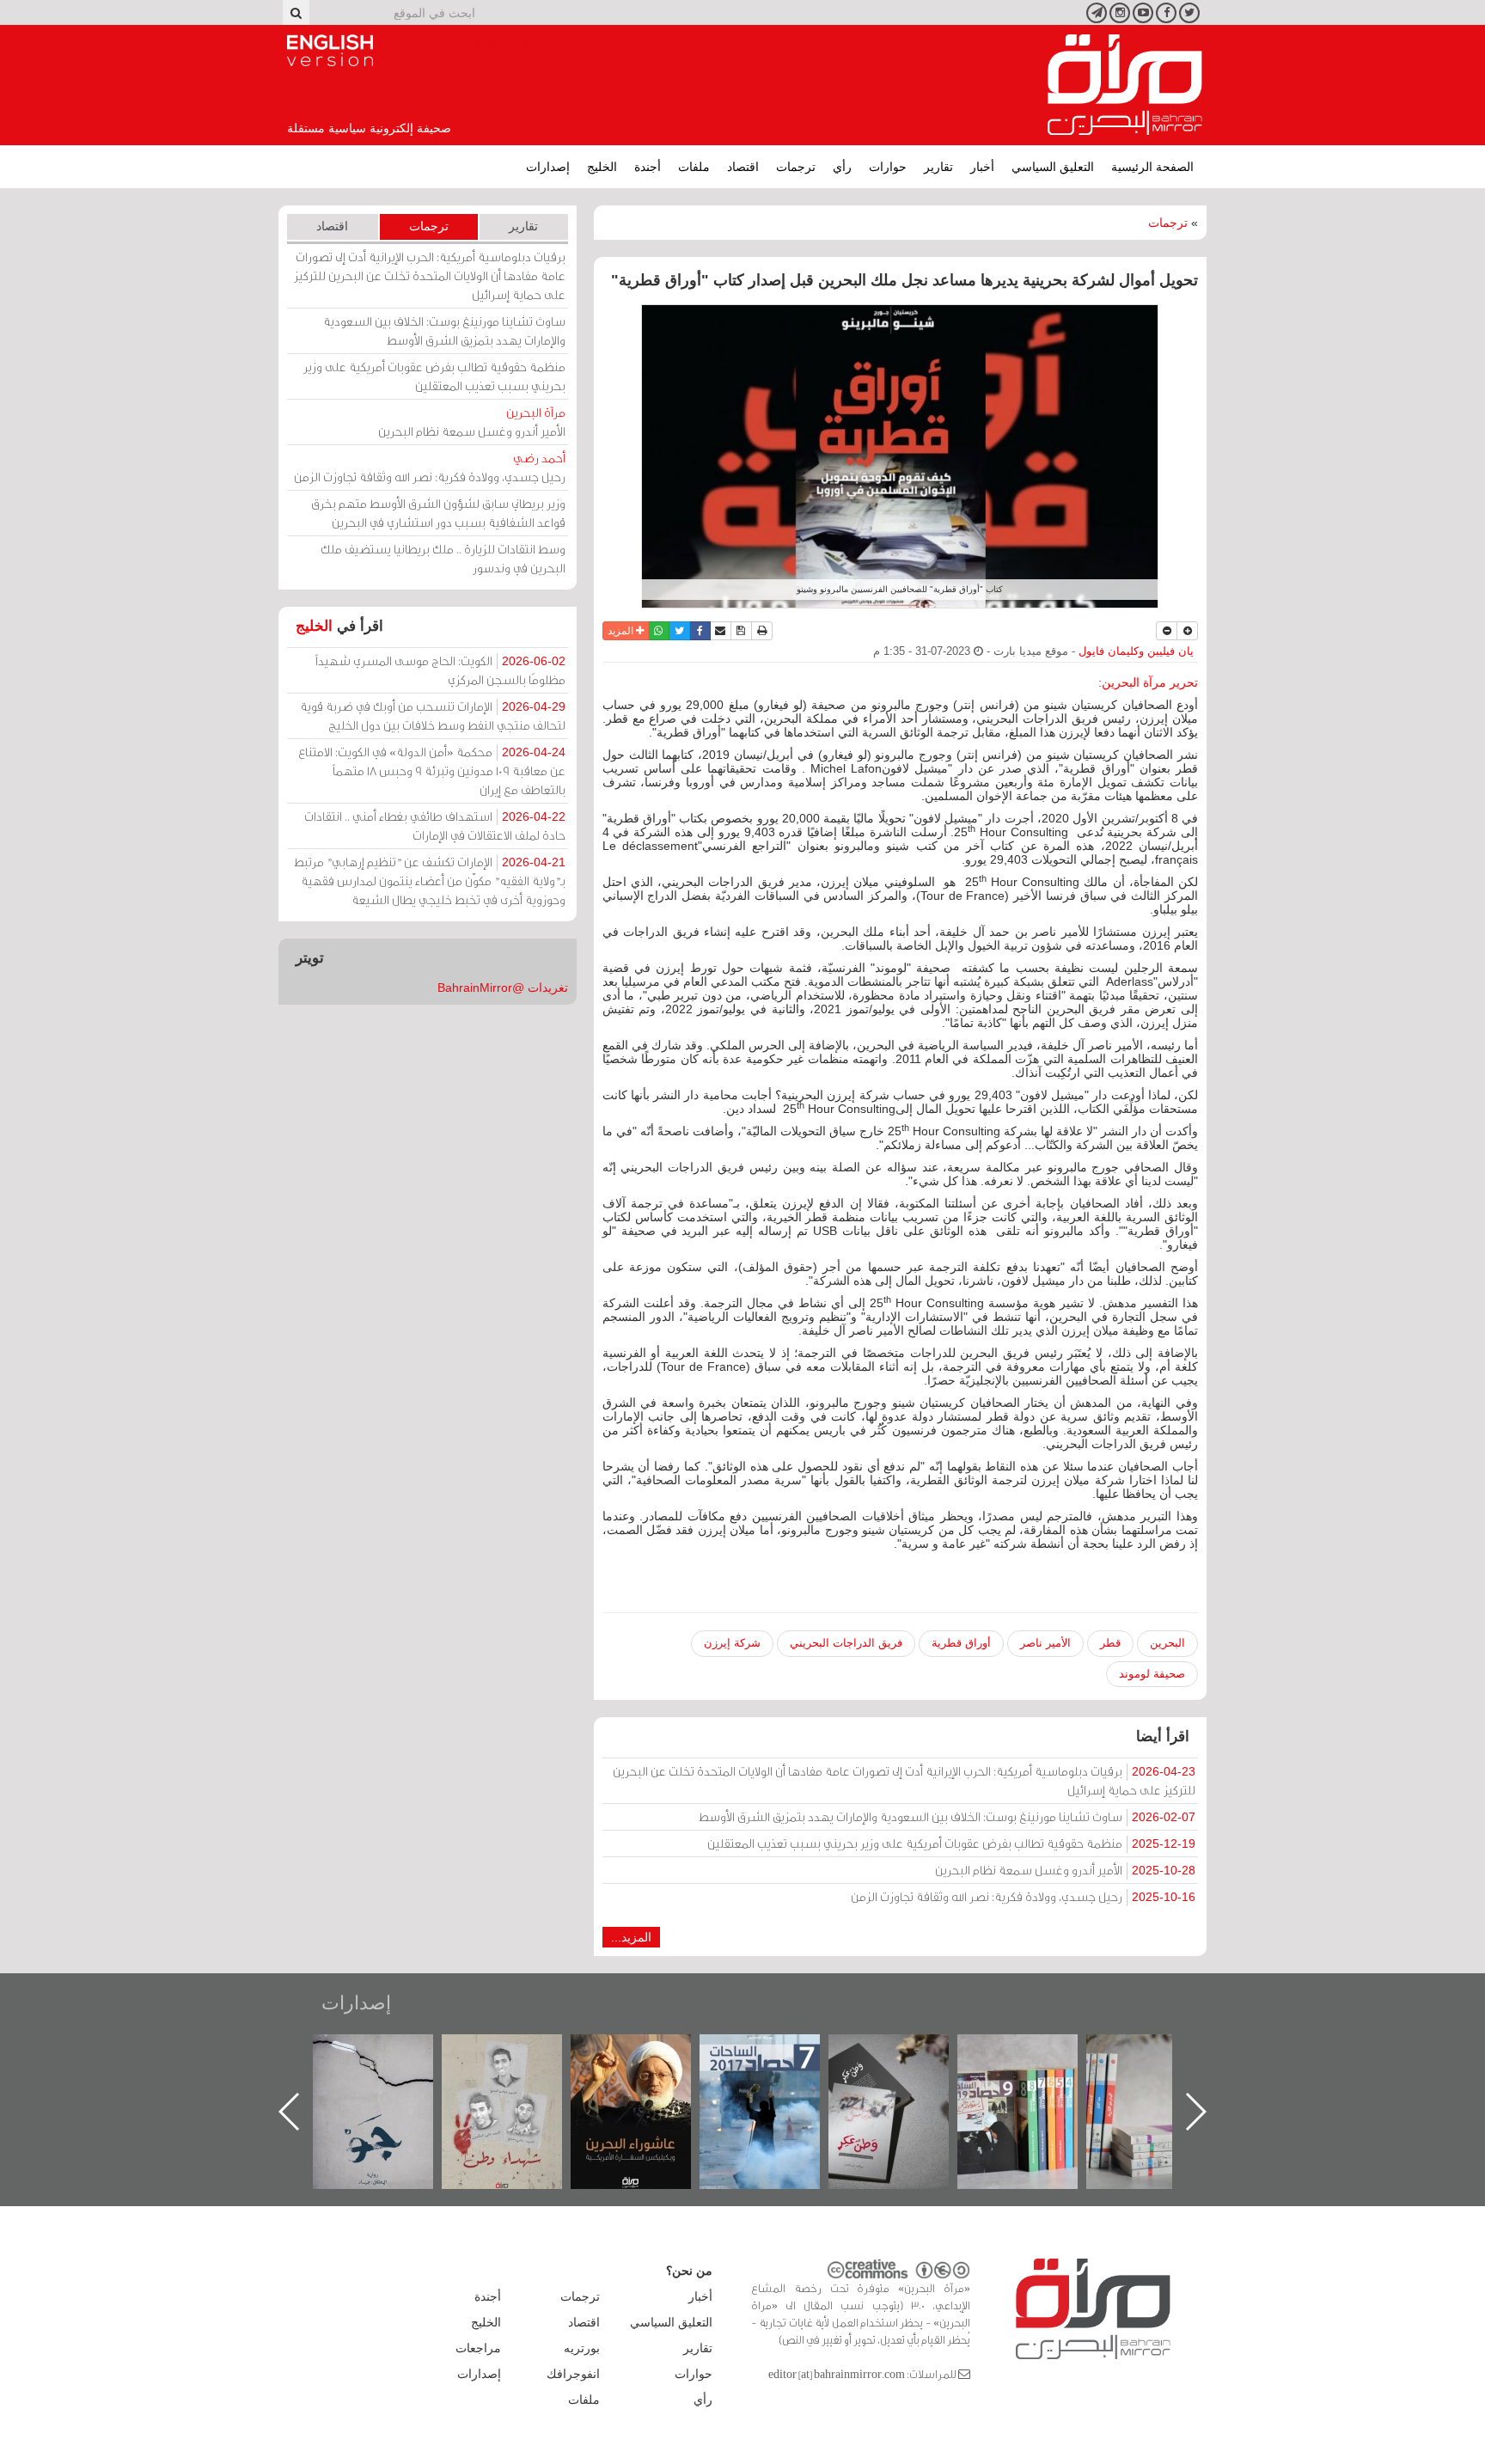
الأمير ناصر (1045, 1643)
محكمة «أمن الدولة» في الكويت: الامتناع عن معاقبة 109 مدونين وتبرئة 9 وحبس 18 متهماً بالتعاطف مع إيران (432, 770)
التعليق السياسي (1053, 167)
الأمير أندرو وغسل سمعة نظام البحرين (1065, 1870)
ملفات (694, 167)
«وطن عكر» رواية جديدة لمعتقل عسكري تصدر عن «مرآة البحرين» (1035, 2084)
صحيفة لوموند (1152, 1674)
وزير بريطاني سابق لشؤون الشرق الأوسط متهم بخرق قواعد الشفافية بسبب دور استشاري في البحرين (438, 513)
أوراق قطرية (961, 1643)
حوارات (888, 167)
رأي (842, 167)
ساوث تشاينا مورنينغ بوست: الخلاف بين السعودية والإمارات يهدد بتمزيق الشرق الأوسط (947, 1816)
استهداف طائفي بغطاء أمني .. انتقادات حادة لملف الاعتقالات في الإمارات (435, 825)
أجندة (648, 167)
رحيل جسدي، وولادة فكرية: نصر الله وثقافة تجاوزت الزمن (1023, 1896)
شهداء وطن (648, 2053)
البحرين (1167, 1643)
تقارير (938, 167)
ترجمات (796, 167)
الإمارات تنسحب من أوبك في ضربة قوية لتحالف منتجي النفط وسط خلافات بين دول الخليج (433, 715)
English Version (330, 51)
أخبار (982, 167)
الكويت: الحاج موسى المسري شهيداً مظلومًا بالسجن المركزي (440, 670)
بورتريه (582, 2348)
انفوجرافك (573, 2374)
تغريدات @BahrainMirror (503, 987)
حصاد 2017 (906, 2053)
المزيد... (631, 1937)
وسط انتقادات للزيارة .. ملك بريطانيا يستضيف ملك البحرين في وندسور (443, 558)
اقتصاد (743, 167)
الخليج (602, 167)
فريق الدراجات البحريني (846, 1643)
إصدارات (548, 167)
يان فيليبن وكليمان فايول (1136, 651)
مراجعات (478, 2348)
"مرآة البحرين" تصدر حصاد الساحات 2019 (1164, 2073)
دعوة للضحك (390, 2053)
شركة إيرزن (732, 1643)
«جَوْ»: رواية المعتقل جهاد (519, 2063)
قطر (1110, 1643)
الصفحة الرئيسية (1152, 167)
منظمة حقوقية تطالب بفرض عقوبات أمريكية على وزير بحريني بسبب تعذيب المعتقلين (951, 1843)
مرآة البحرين (1125, 85)
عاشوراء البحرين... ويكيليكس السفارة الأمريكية (777, 2073)
